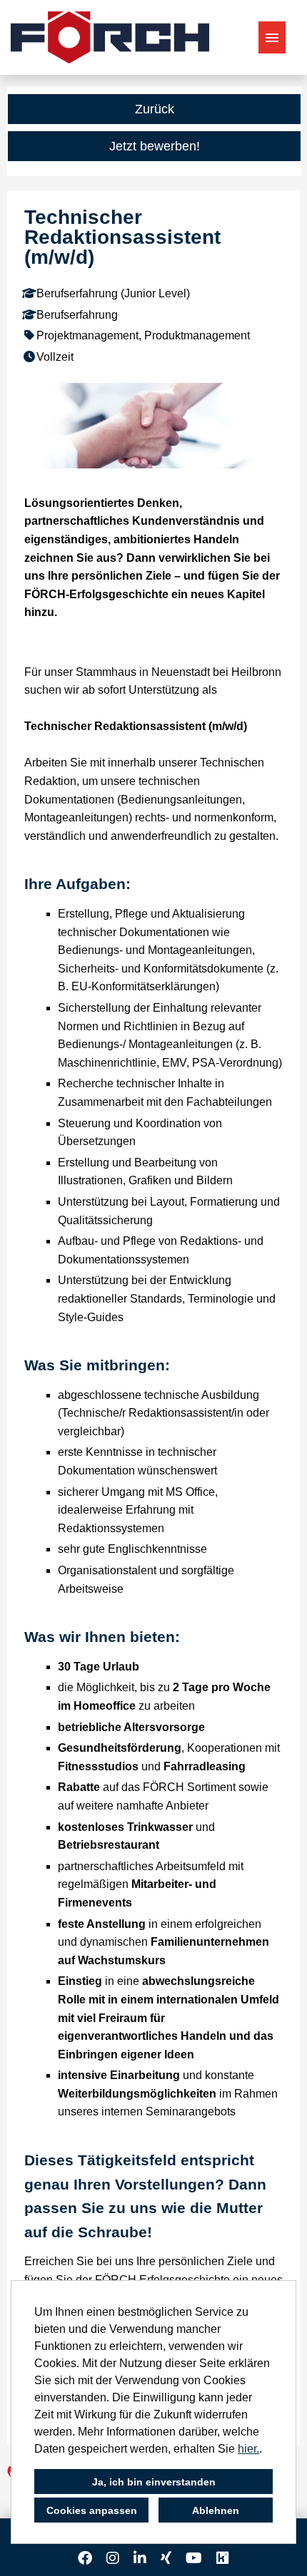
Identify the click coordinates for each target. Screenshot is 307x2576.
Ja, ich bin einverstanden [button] (154, 2482)
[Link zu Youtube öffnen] (194, 2558)
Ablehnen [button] (216, 2510)
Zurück (155, 109)
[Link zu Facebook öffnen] (85, 2558)
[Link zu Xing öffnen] (166, 2558)
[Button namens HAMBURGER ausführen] (272, 37)
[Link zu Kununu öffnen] (223, 2558)
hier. (248, 2449)
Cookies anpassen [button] (92, 2510)
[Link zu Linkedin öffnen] (140, 2558)
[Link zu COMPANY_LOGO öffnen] (110, 37)
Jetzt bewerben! (155, 146)
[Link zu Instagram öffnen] (113, 2558)
